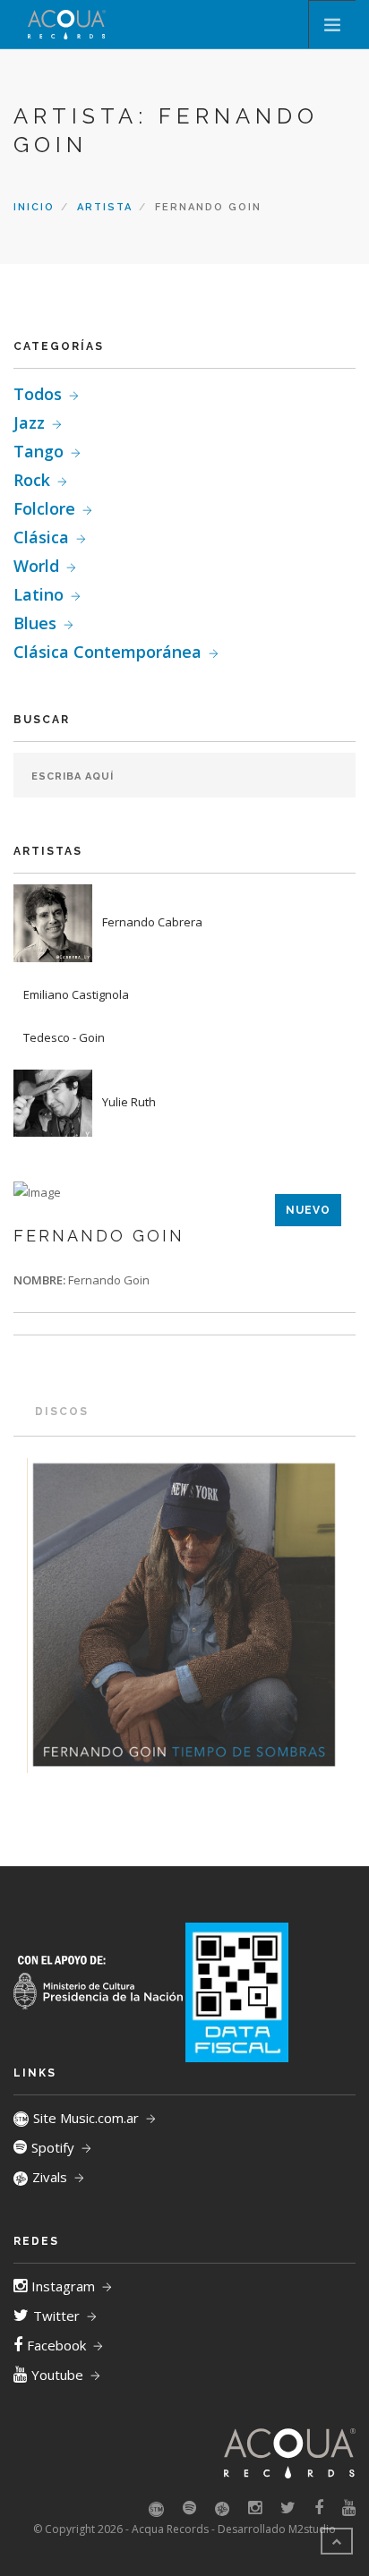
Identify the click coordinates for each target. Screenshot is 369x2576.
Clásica (41, 537)
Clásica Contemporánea (107, 652)
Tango (39, 451)
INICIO (34, 207)
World (36, 566)
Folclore (44, 508)
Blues (35, 623)
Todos (38, 394)
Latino (39, 594)
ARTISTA (105, 207)
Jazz (29, 422)
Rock (32, 480)
